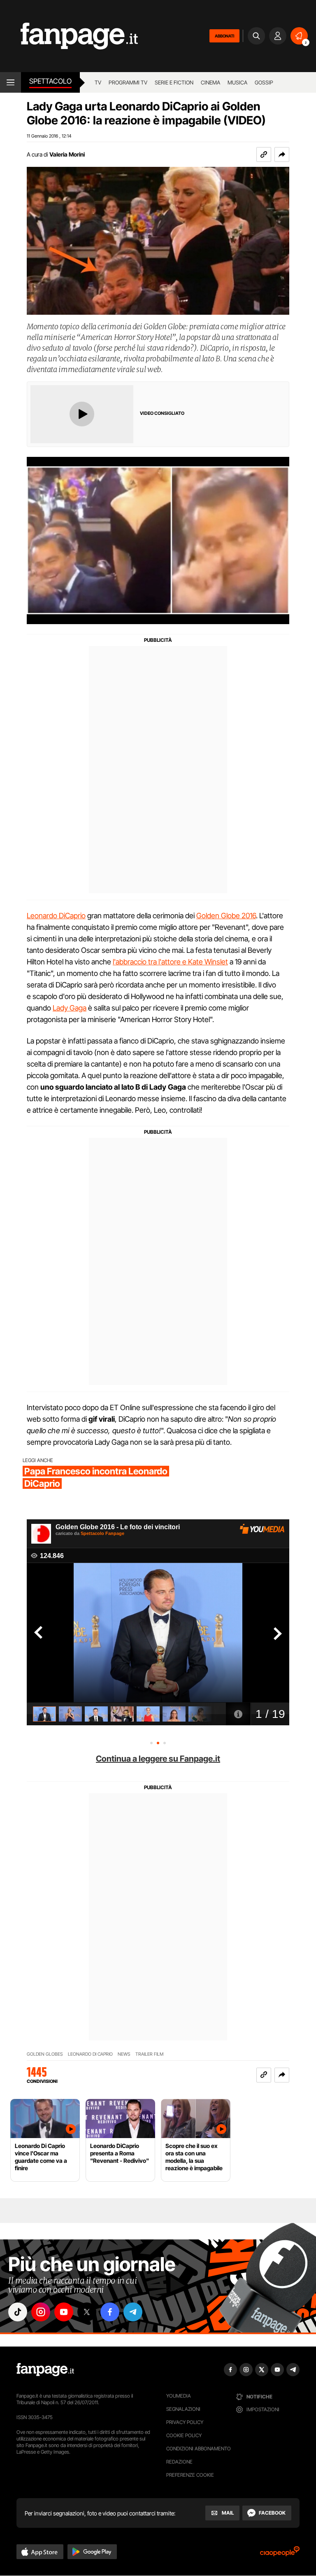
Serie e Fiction (174, 82)
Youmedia (179, 2396)
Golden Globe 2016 (226, 916)
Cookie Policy (184, 2435)
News (124, 2054)
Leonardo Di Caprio (90, 2054)
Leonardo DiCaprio (56, 916)
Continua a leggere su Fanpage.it (158, 1759)
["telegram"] (133, 2312)
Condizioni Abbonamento (199, 2448)
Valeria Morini (67, 154)
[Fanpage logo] (69, 36)
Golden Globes (45, 2054)
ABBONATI (224, 36)
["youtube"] (64, 2312)
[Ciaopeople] (280, 2554)
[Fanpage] (45, 2370)
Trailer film (149, 2054)
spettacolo (50, 81)
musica (237, 82)
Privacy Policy (185, 2422)
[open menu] (10, 82)
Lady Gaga (70, 1008)
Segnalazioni (183, 2409)
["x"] (87, 2312)
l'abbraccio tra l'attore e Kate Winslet (170, 962)
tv (98, 82)
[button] (282, 154)
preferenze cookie (190, 2475)
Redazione (179, 2462)
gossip (264, 82)
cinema (210, 82)
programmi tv (128, 82)
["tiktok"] (18, 2312)
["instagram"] (41, 2312)
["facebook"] (110, 2312)
